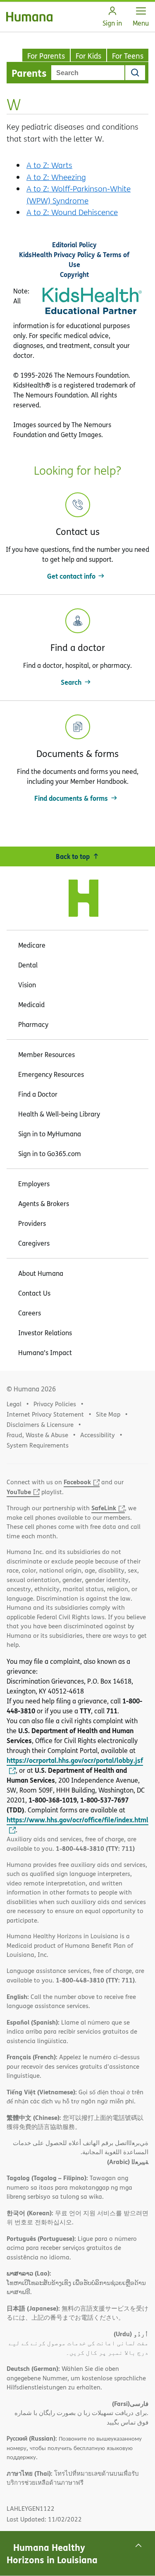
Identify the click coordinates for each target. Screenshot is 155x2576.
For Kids (88, 56)
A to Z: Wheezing (56, 177)
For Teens (128, 56)
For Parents (46, 56)
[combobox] (88, 73)
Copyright (74, 274)
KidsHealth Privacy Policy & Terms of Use (74, 259)
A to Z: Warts (49, 165)
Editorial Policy (74, 245)
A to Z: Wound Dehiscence (72, 212)
